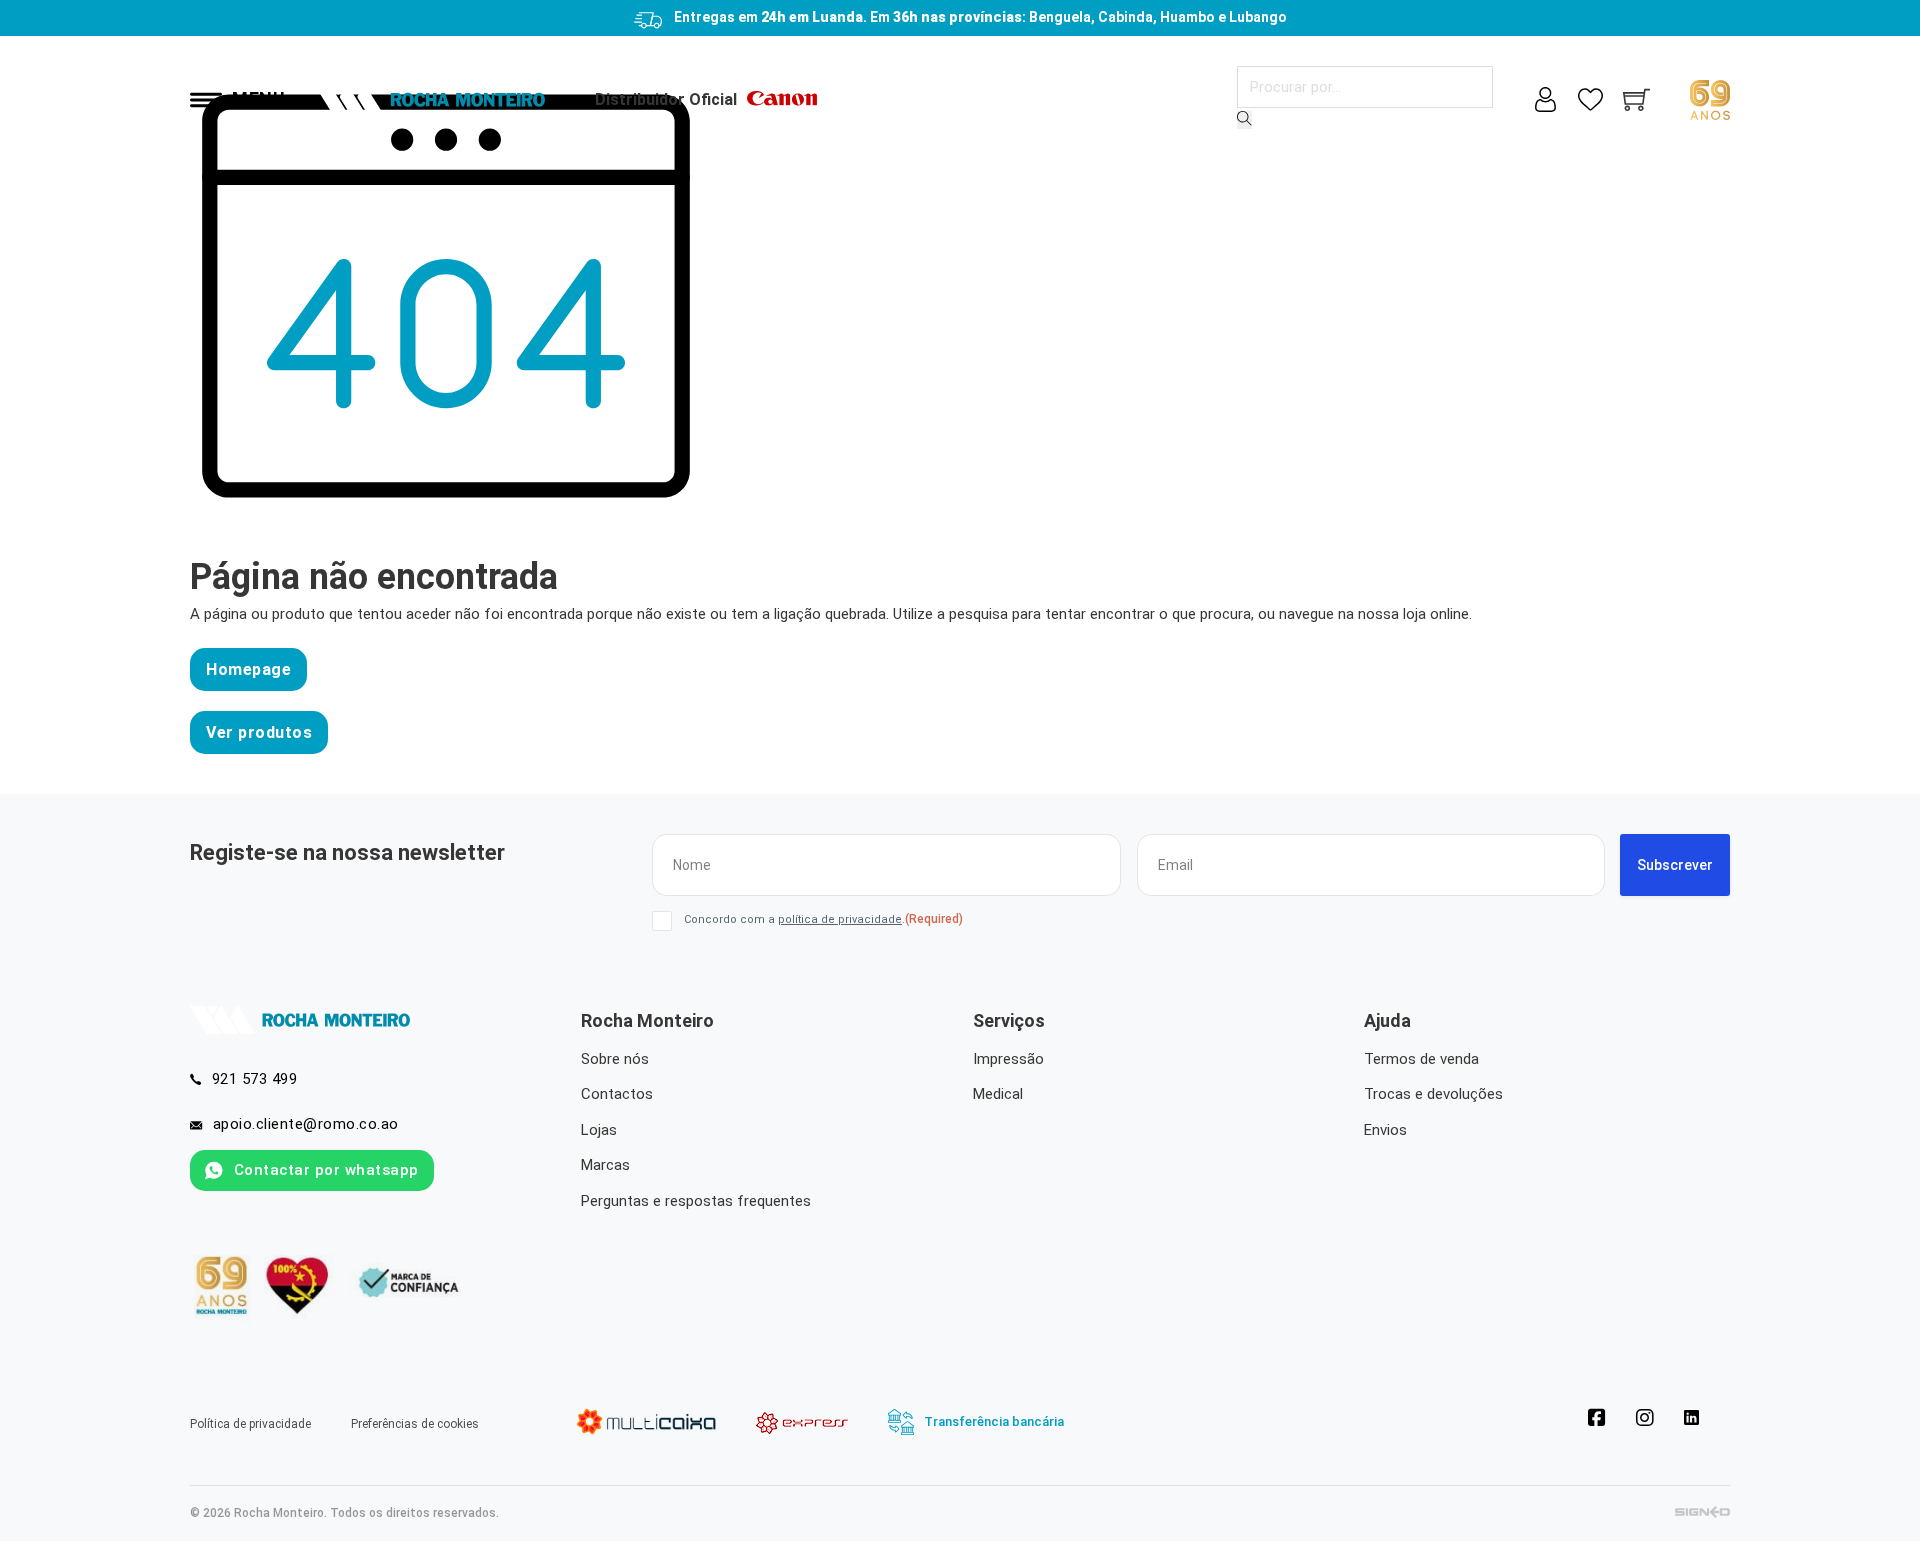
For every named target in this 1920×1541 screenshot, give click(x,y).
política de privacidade (840, 919)
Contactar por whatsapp (326, 1170)
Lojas (599, 1130)
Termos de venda (1421, 1059)
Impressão (1008, 1059)
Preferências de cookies (415, 1424)
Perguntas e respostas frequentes (696, 1201)
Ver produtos (259, 732)
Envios (1385, 1130)
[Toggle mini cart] (1636, 99)
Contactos (617, 1094)
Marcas (605, 1165)
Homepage (248, 669)
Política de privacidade (250, 1424)
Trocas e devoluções (1433, 1094)
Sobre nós (615, 1059)
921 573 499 (255, 1079)
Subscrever (1675, 865)
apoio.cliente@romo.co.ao (306, 1124)
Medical (998, 1094)
